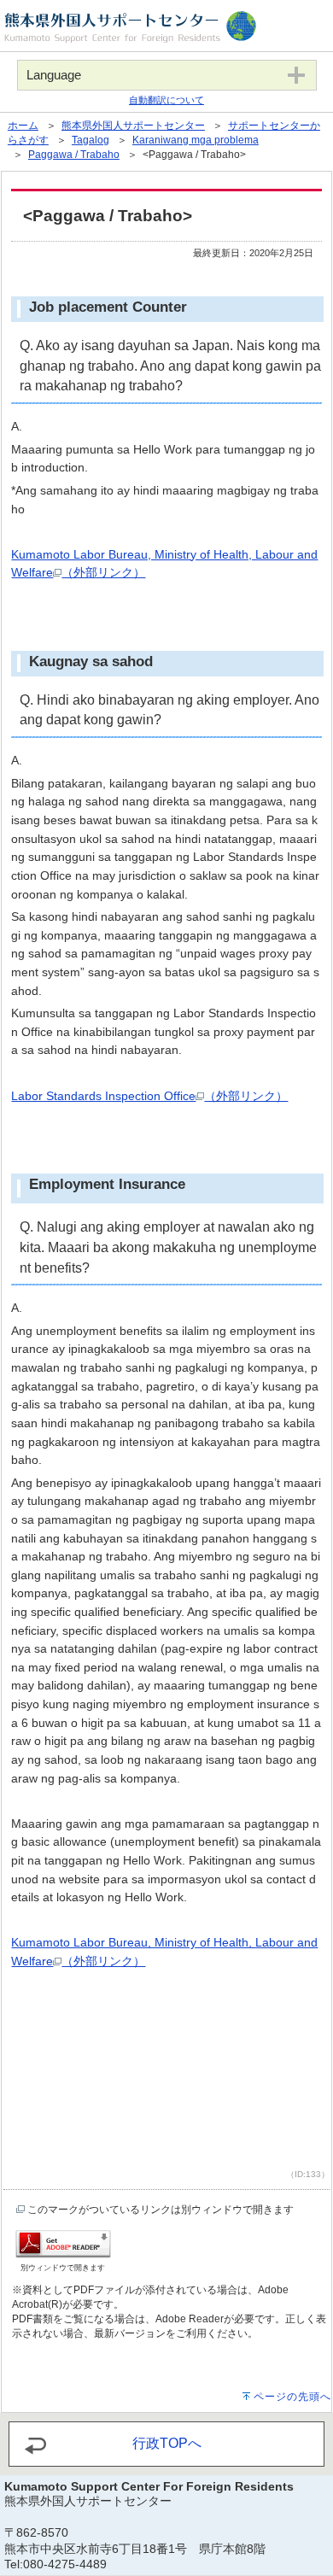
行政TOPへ (167, 2443)
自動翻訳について (166, 100)
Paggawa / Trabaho (74, 155)
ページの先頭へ (292, 2397)
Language (54, 75)
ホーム (23, 126)
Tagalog (91, 140)
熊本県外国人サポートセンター (133, 126)
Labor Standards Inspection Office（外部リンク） (149, 1096)
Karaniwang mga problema (196, 140)
